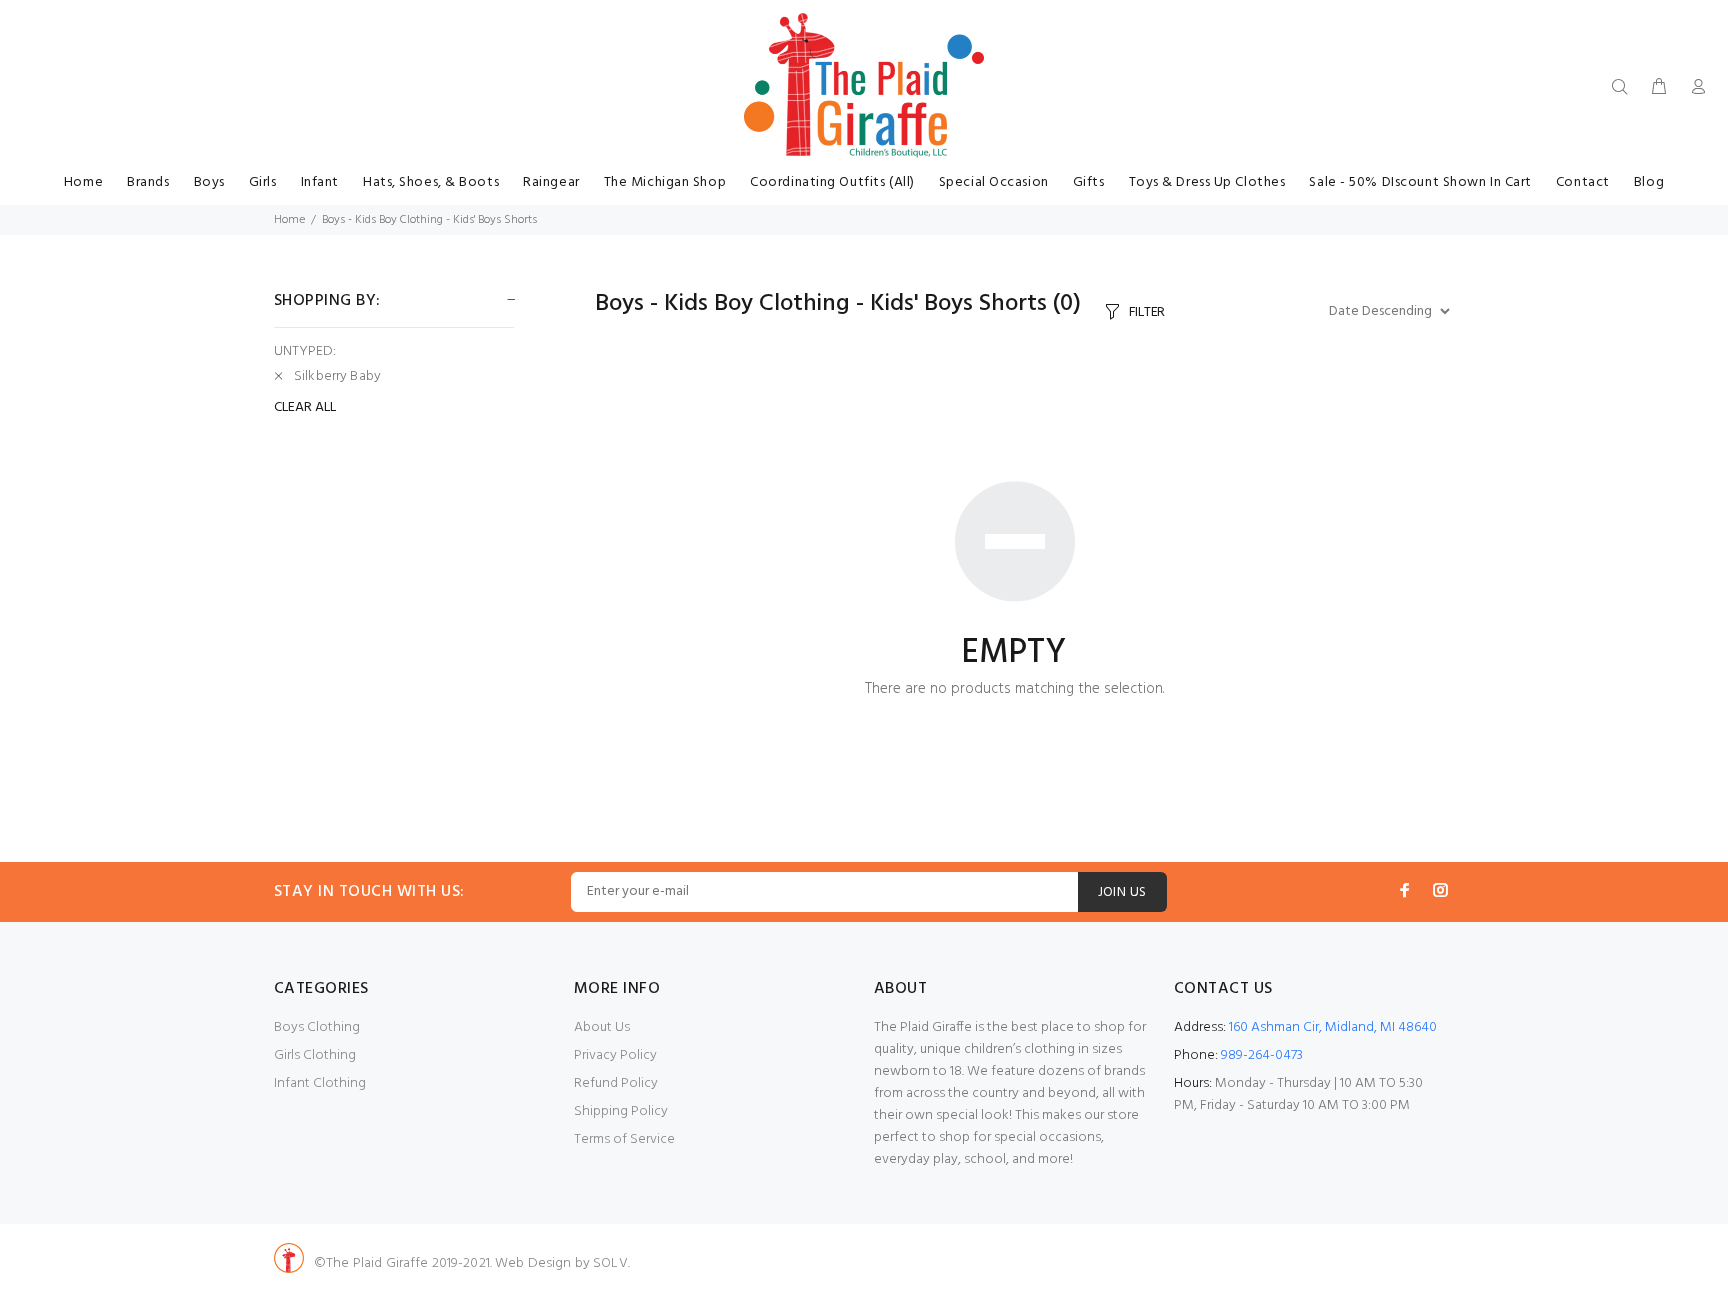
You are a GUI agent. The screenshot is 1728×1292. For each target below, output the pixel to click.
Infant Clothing (320, 1083)
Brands (148, 182)
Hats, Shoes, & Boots (431, 182)
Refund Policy (616, 1083)
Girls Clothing (315, 1055)
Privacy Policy (615, 1055)
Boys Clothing (317, 1027)
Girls (263, 182)
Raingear (551, 182)
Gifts (1089, 182)
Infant (320, 182)
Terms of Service (624, 1139)
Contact (1583, 182)
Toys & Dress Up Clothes (1207, 182)
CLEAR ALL (305, 408)
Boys (209, 182)
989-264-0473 (1262, 1055)
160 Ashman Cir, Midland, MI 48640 (1333, 1027)
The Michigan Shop (665, 182)
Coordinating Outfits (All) (832, 182)
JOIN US (1122, 892)
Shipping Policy (621, 1111)
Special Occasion (994, 182)
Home (83, 182)
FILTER (1147, 312)
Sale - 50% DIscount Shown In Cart (1420, 182)
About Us (602, 1027)
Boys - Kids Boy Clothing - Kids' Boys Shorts (429, 220)
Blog (1649, 182)
